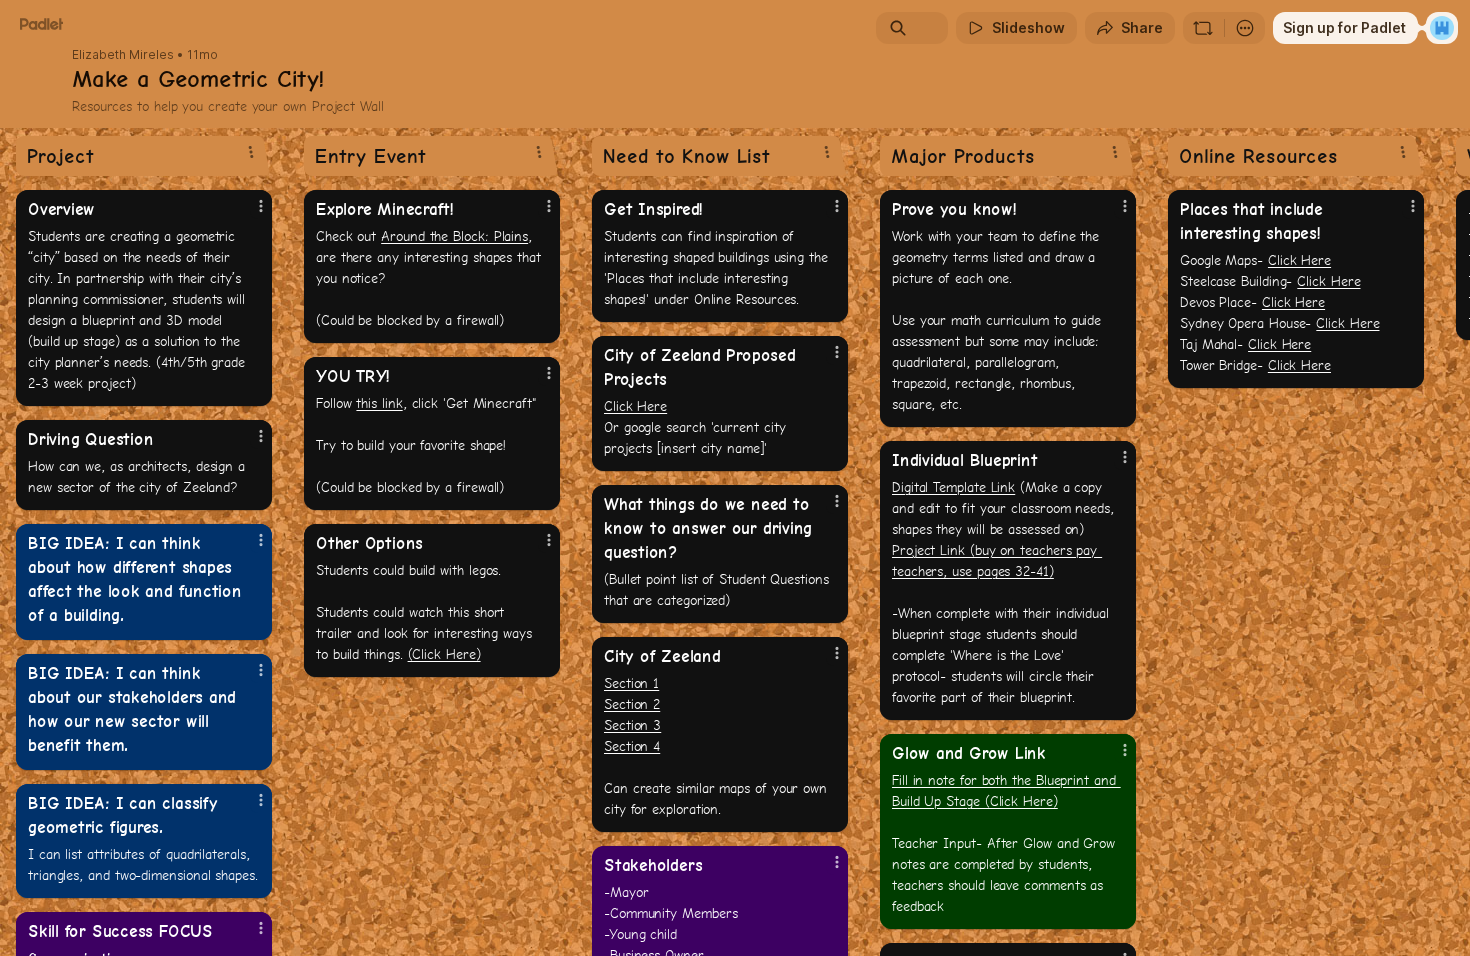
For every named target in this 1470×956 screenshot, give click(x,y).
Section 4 (632, 746)
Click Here (635, 406)
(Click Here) (444, 654)
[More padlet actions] (1245, 28)
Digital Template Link (953, 487)
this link (379, 403)
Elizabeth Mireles (123, 55)
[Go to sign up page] (1442, 28)
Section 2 (632, 704)
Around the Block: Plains (454, 236)
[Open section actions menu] (251, 152)
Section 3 (632, 725)
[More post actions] (261, 206)
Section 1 (631, 683)
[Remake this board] (1203, 28)
